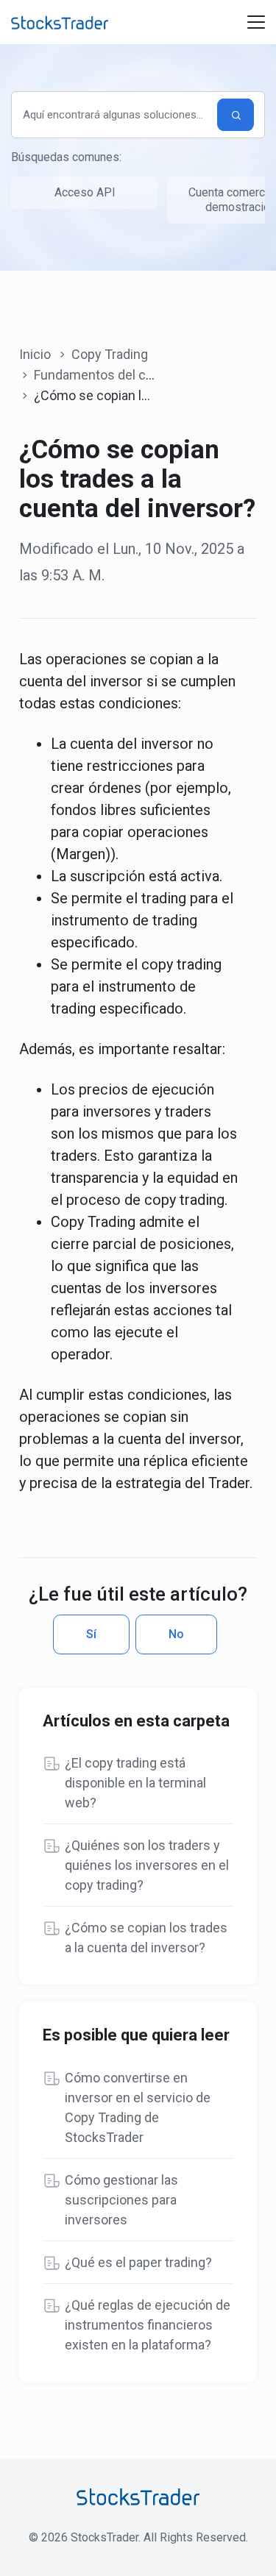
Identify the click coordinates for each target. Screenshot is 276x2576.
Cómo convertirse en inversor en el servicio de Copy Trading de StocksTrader (138, 2107)
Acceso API (85, 192)
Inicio (35, 354)
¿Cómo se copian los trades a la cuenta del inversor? (146, 1938)
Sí (91, 1634)
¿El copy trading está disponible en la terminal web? (135, 1783)
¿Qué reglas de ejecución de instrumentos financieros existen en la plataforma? (148, 2325)
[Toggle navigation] (256, 22)
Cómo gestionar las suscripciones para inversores (121, 2200)
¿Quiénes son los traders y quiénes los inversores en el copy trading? (147, 1865)
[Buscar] (236, 115)
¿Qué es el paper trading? (138, 2262)
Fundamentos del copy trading (122, 375)
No (176, 1634)
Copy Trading (110, 354)
